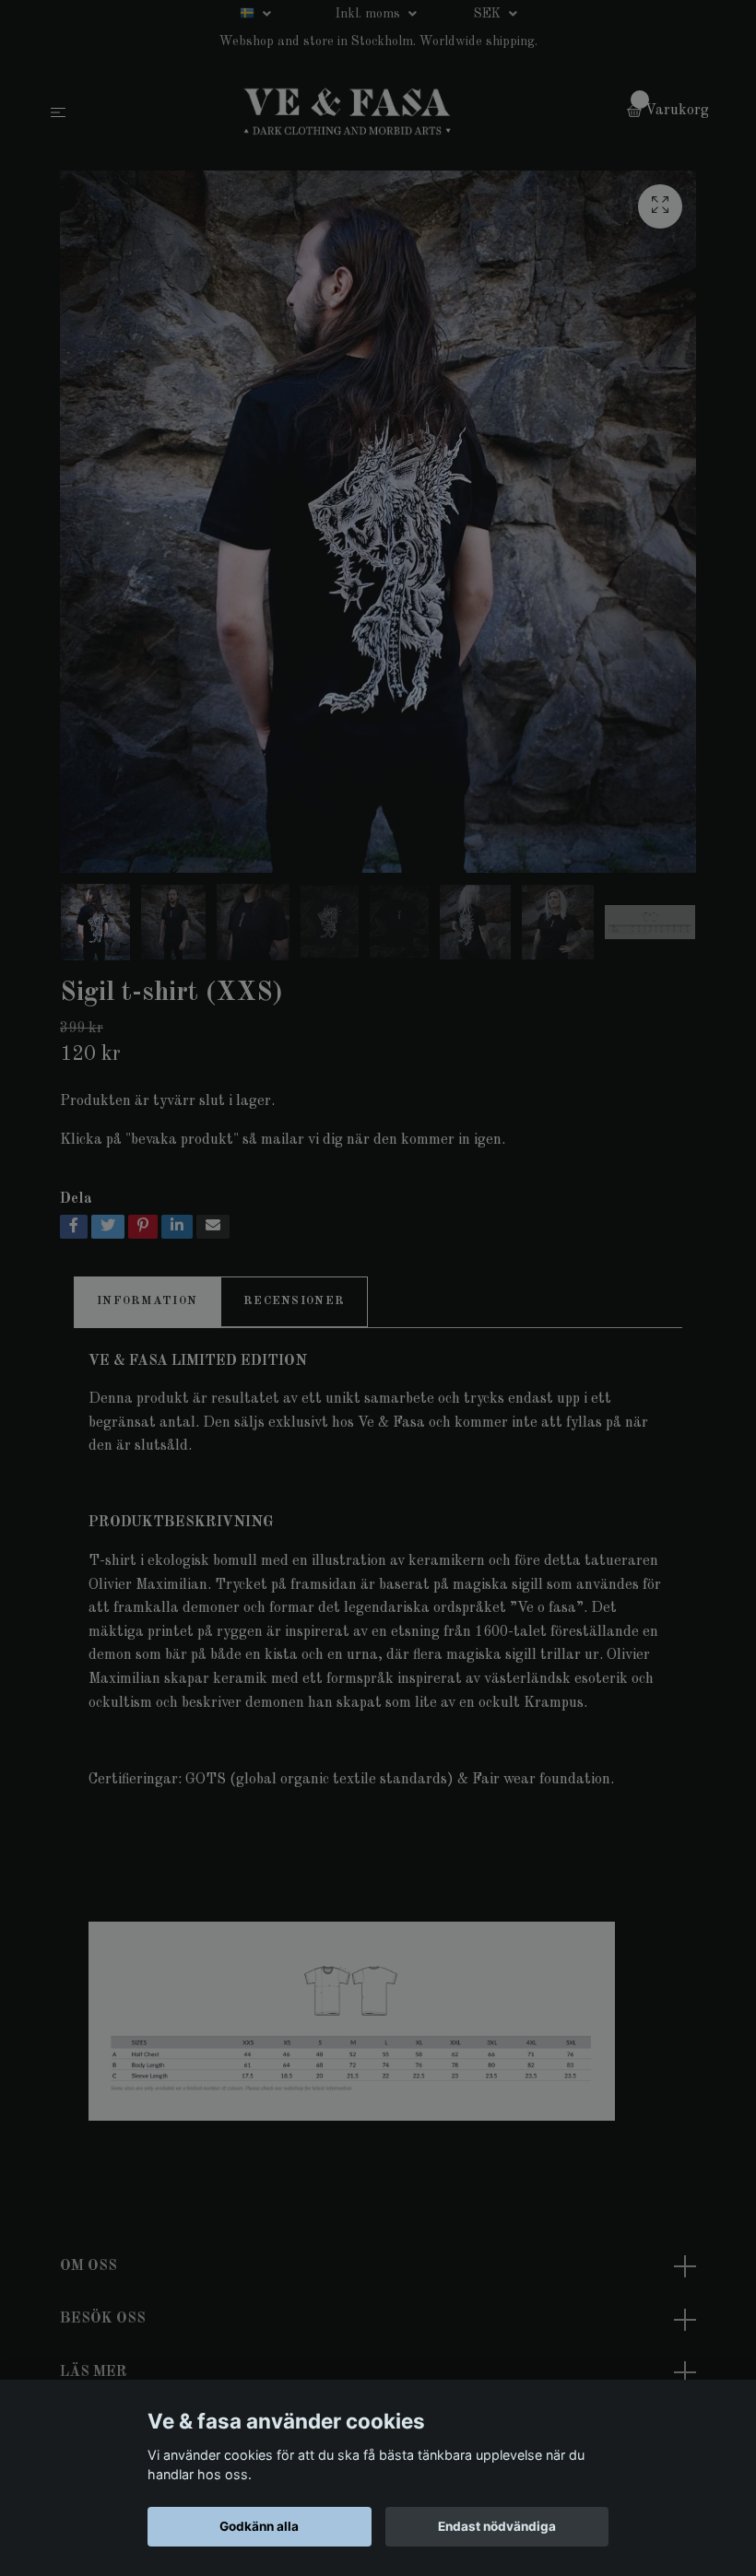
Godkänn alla (259, 2526)
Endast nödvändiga (497, 2526)
